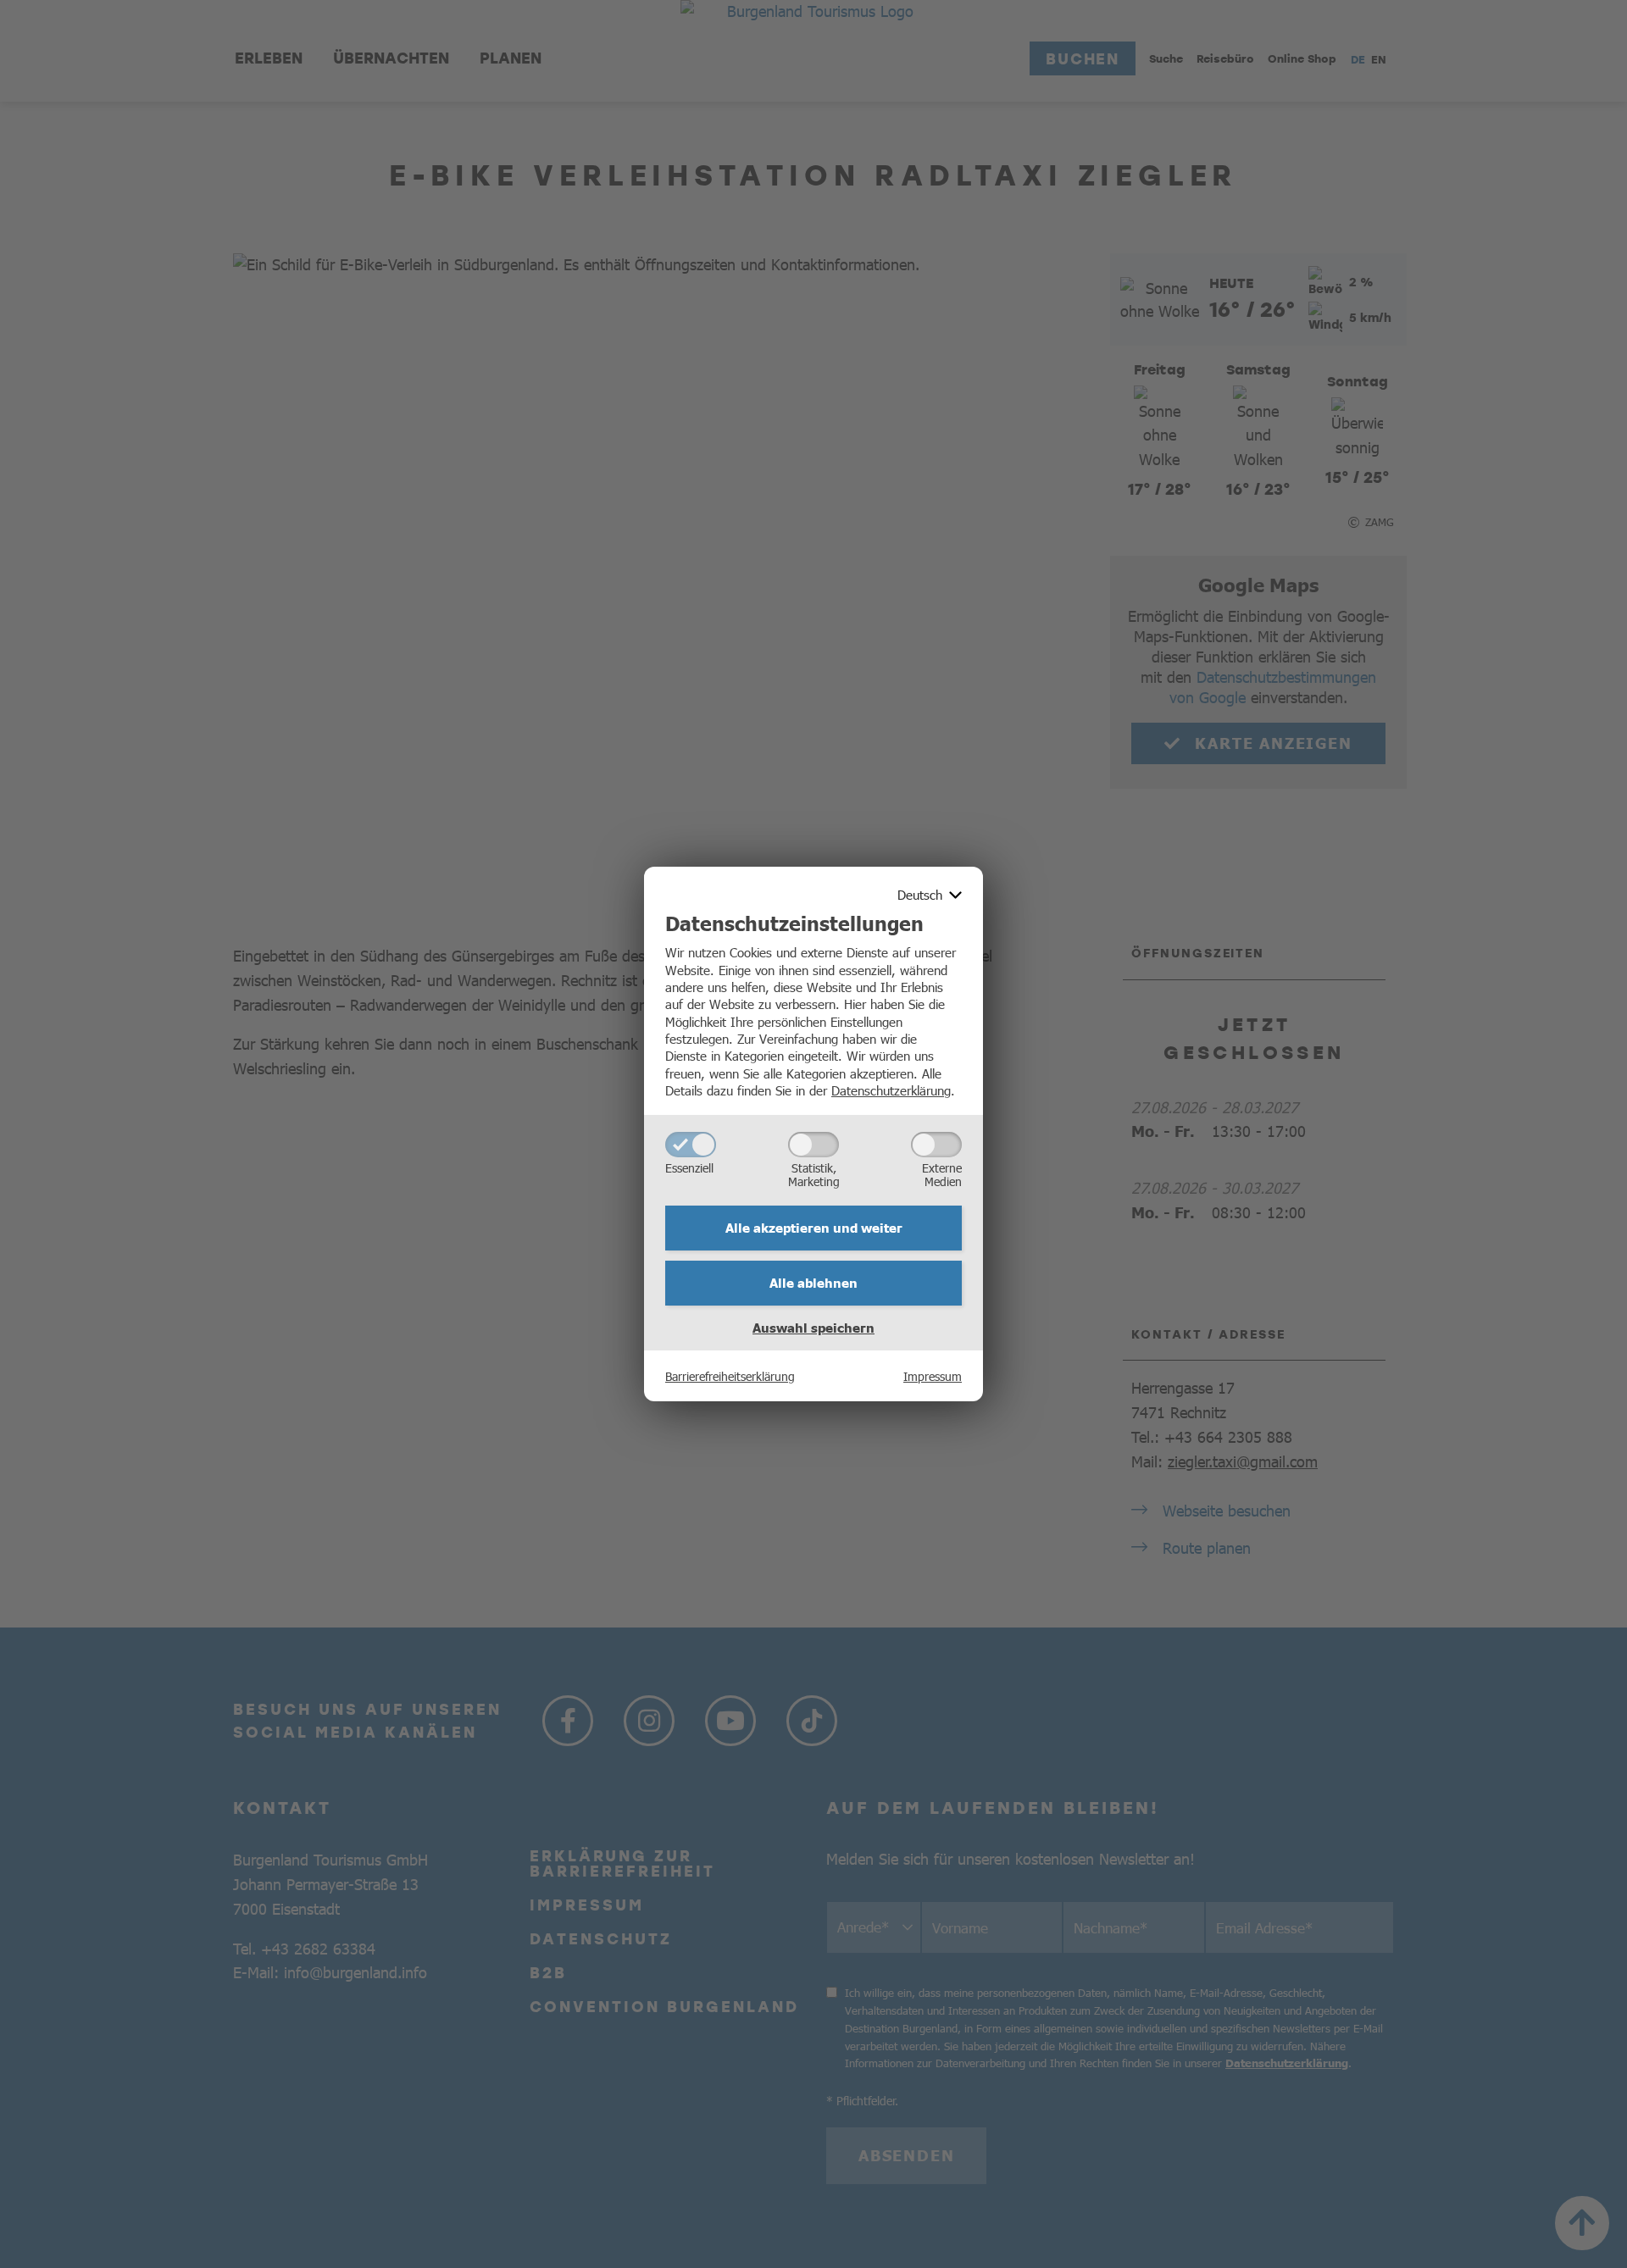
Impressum (933, 1376)
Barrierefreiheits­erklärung (730, 1376)
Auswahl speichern (813, 1328)
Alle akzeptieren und (814, 1228)
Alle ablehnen (813, 1283)
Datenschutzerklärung (891, 1090)
